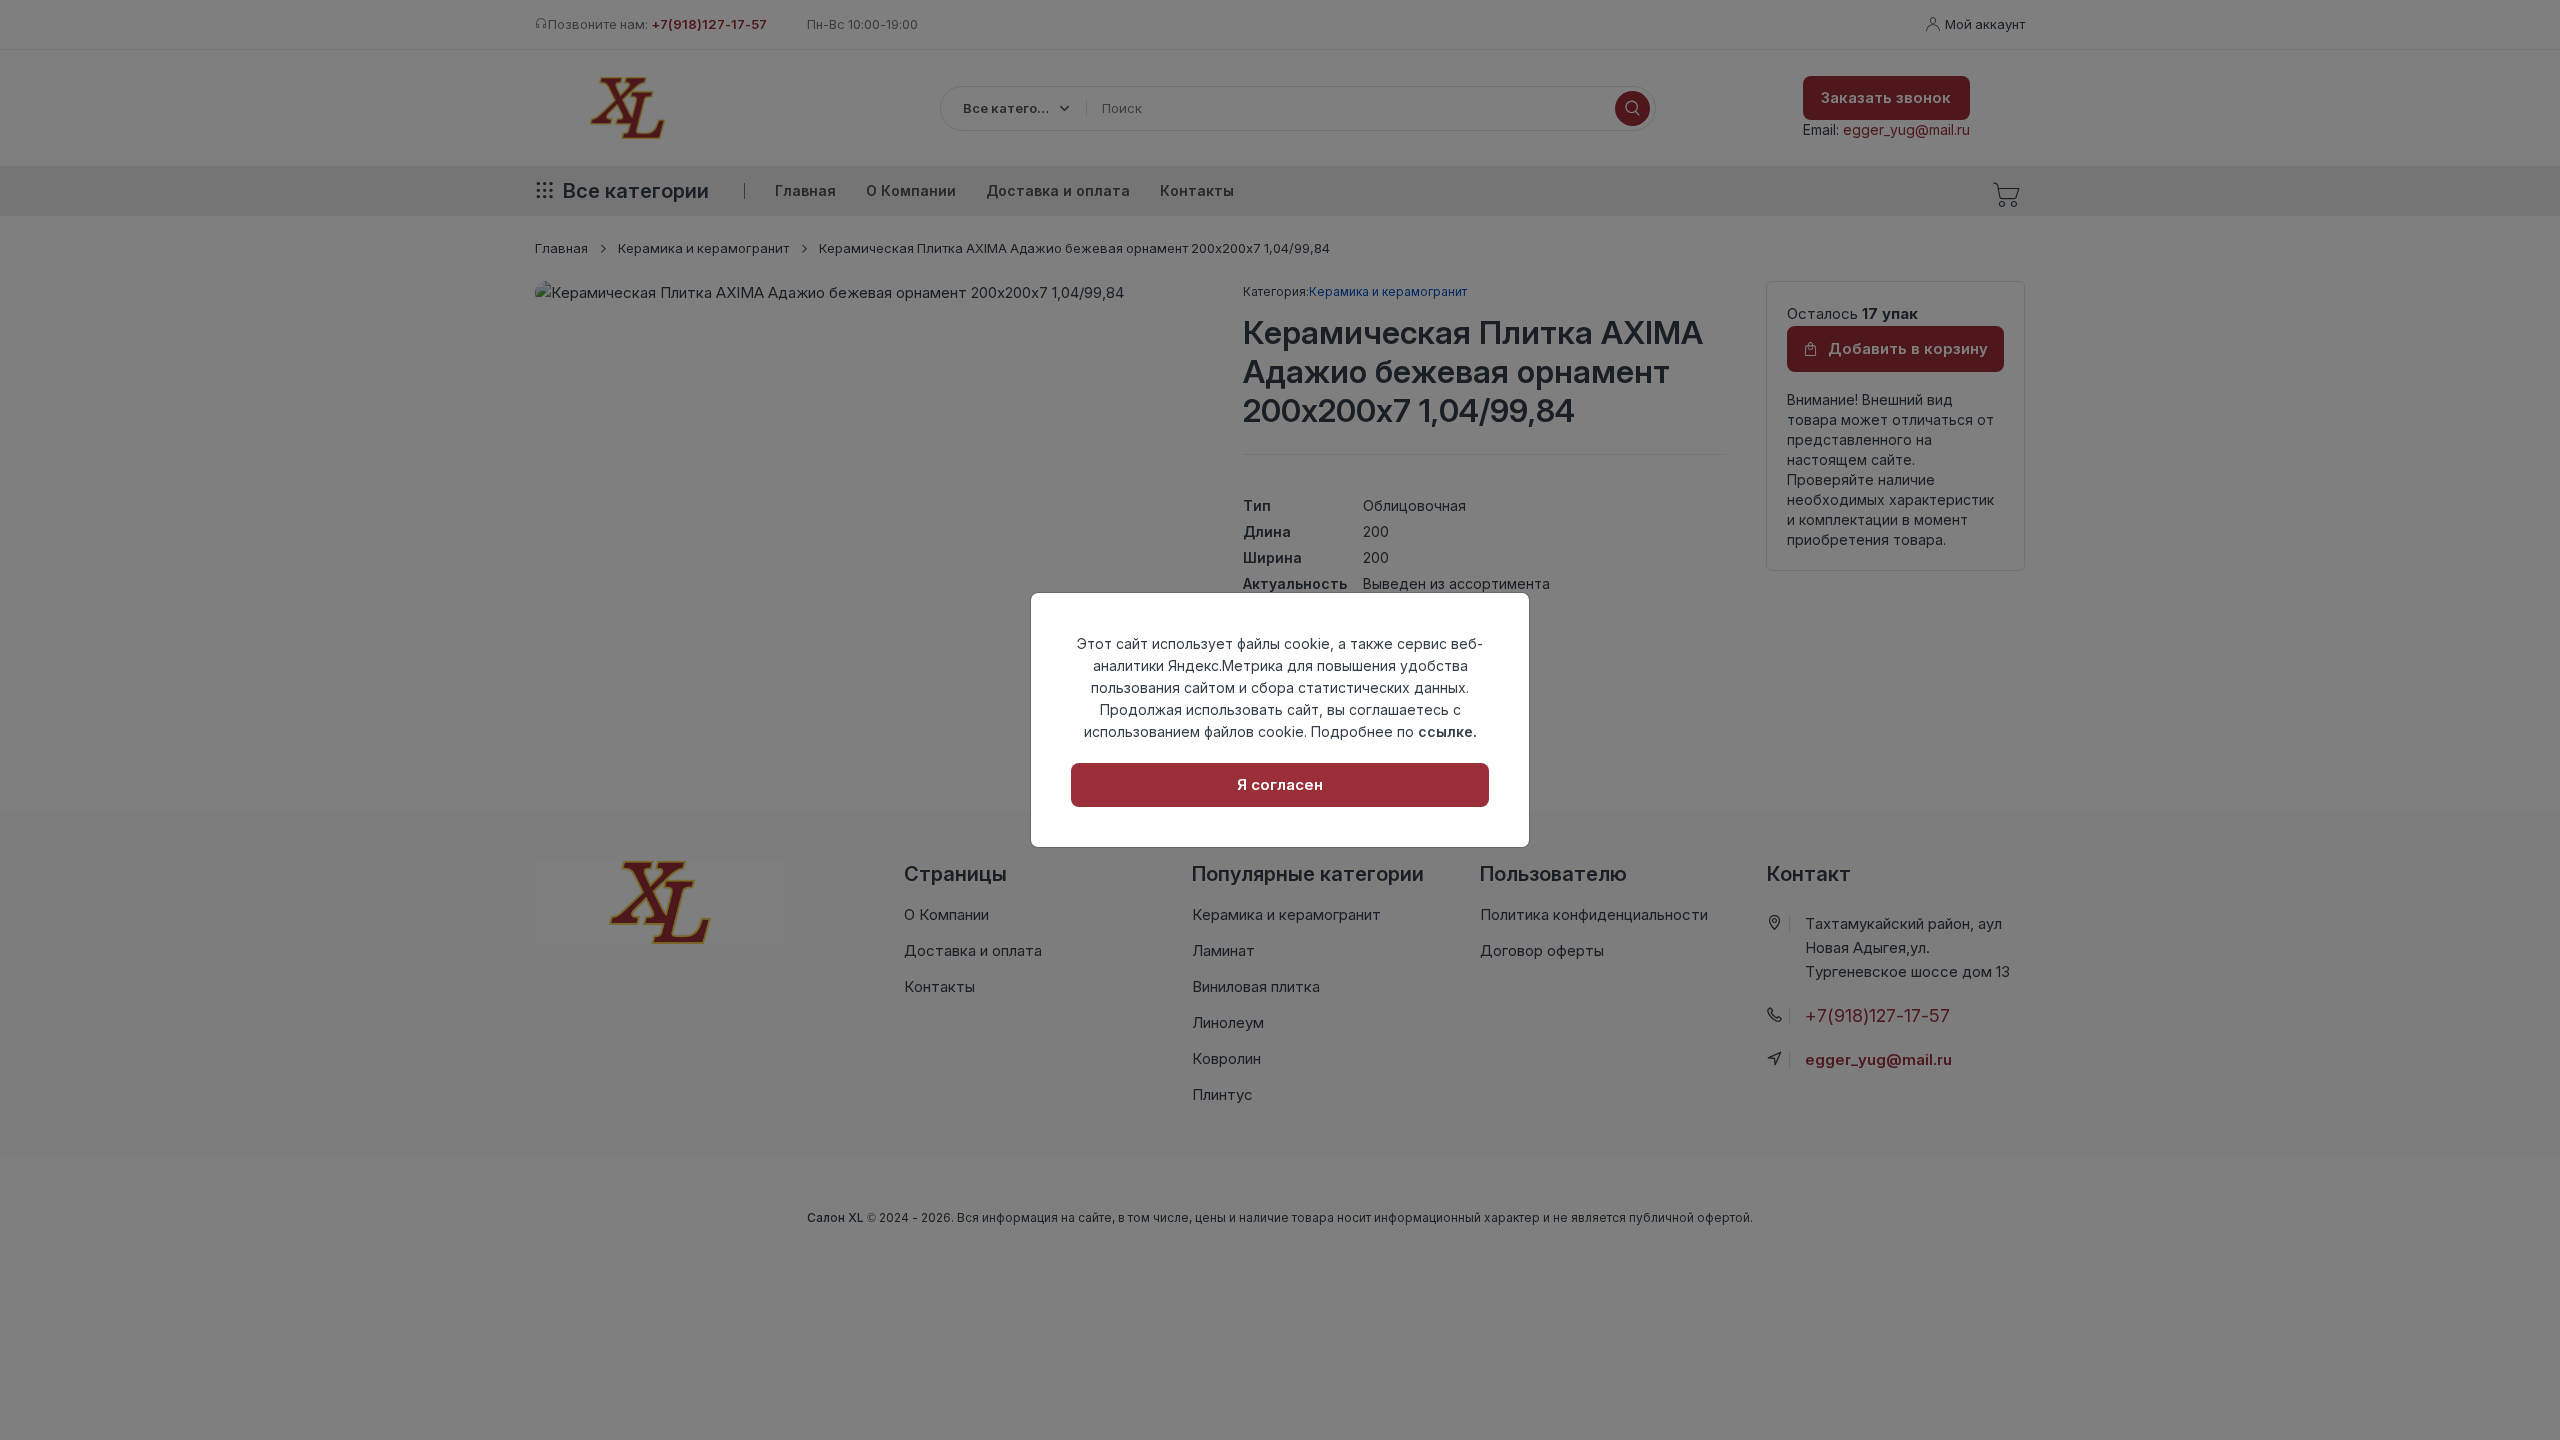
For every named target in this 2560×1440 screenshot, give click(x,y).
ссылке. (1447, 731)
